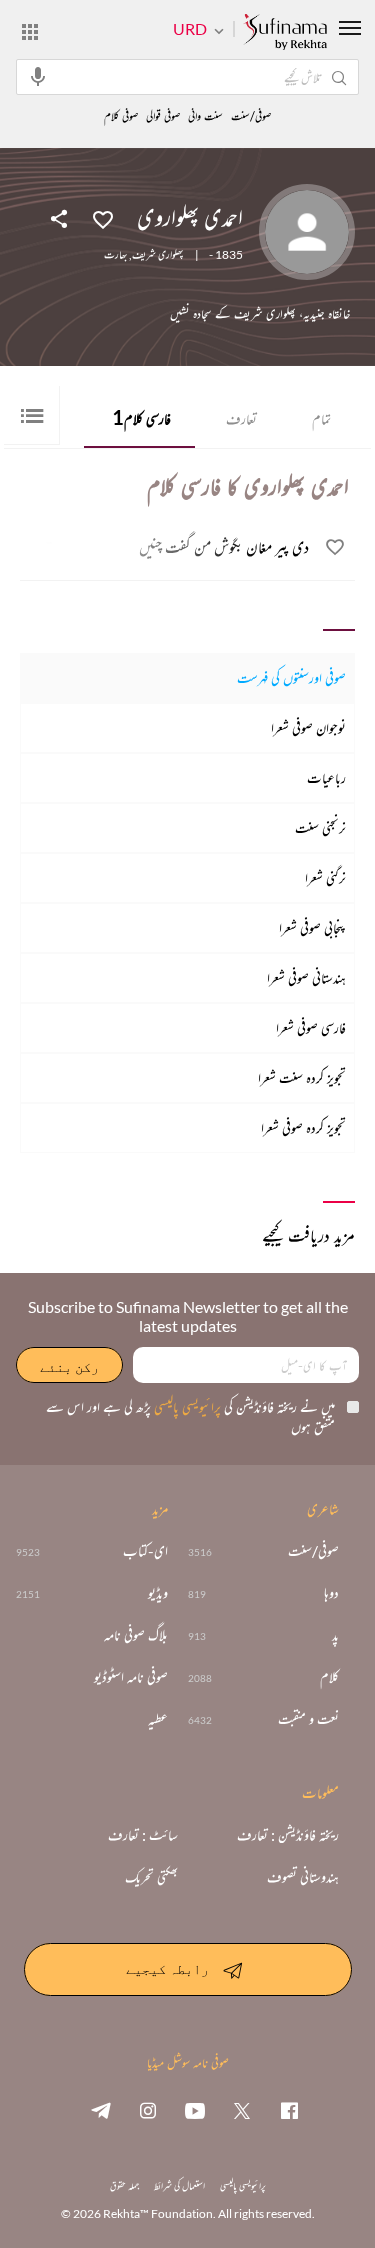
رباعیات (326, 777)
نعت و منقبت (308, 1719)
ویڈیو (158, 1593)
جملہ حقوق (124, 2185)
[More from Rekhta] (30, 31)
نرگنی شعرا (325, 877)
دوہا (331, 1593)
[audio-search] (38, 76)
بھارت (115, 255)
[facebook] (289, 2110)
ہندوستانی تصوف (303, 1877)
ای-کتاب (145, 1551)
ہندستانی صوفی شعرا (306, 977)
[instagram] (148, 2110)
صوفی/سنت (251, 116)
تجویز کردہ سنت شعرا (302, 1077)
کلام (329, 1677)
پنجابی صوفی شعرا (312, 927)
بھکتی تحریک (151, 1877)
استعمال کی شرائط (179, 2185)
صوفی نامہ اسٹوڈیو (131, 1677)
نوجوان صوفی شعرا (308, 727)
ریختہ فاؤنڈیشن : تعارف (288, 1835)
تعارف (241, 418)
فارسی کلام (141, 417)
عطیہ (158, 1719)
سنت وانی (205, 116)
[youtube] (195, 2110)
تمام (321, 418)
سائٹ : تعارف (143, 1835)
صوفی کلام (121, 116)
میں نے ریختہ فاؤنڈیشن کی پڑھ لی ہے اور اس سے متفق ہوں (190, 1416)
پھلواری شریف (157, 255)
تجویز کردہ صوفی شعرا (303, 1127)
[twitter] (242, 2110)
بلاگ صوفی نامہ (136, 1635)
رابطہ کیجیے (167, 1968)
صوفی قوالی (163, 116)
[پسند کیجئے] (103, 218)
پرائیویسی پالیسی (186, 1406)
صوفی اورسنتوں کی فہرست (291, 677)
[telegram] (101, 2110)
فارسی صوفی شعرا (311, 1027)
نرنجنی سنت (320, 827)
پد (335, 1635)
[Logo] (285, 33)
